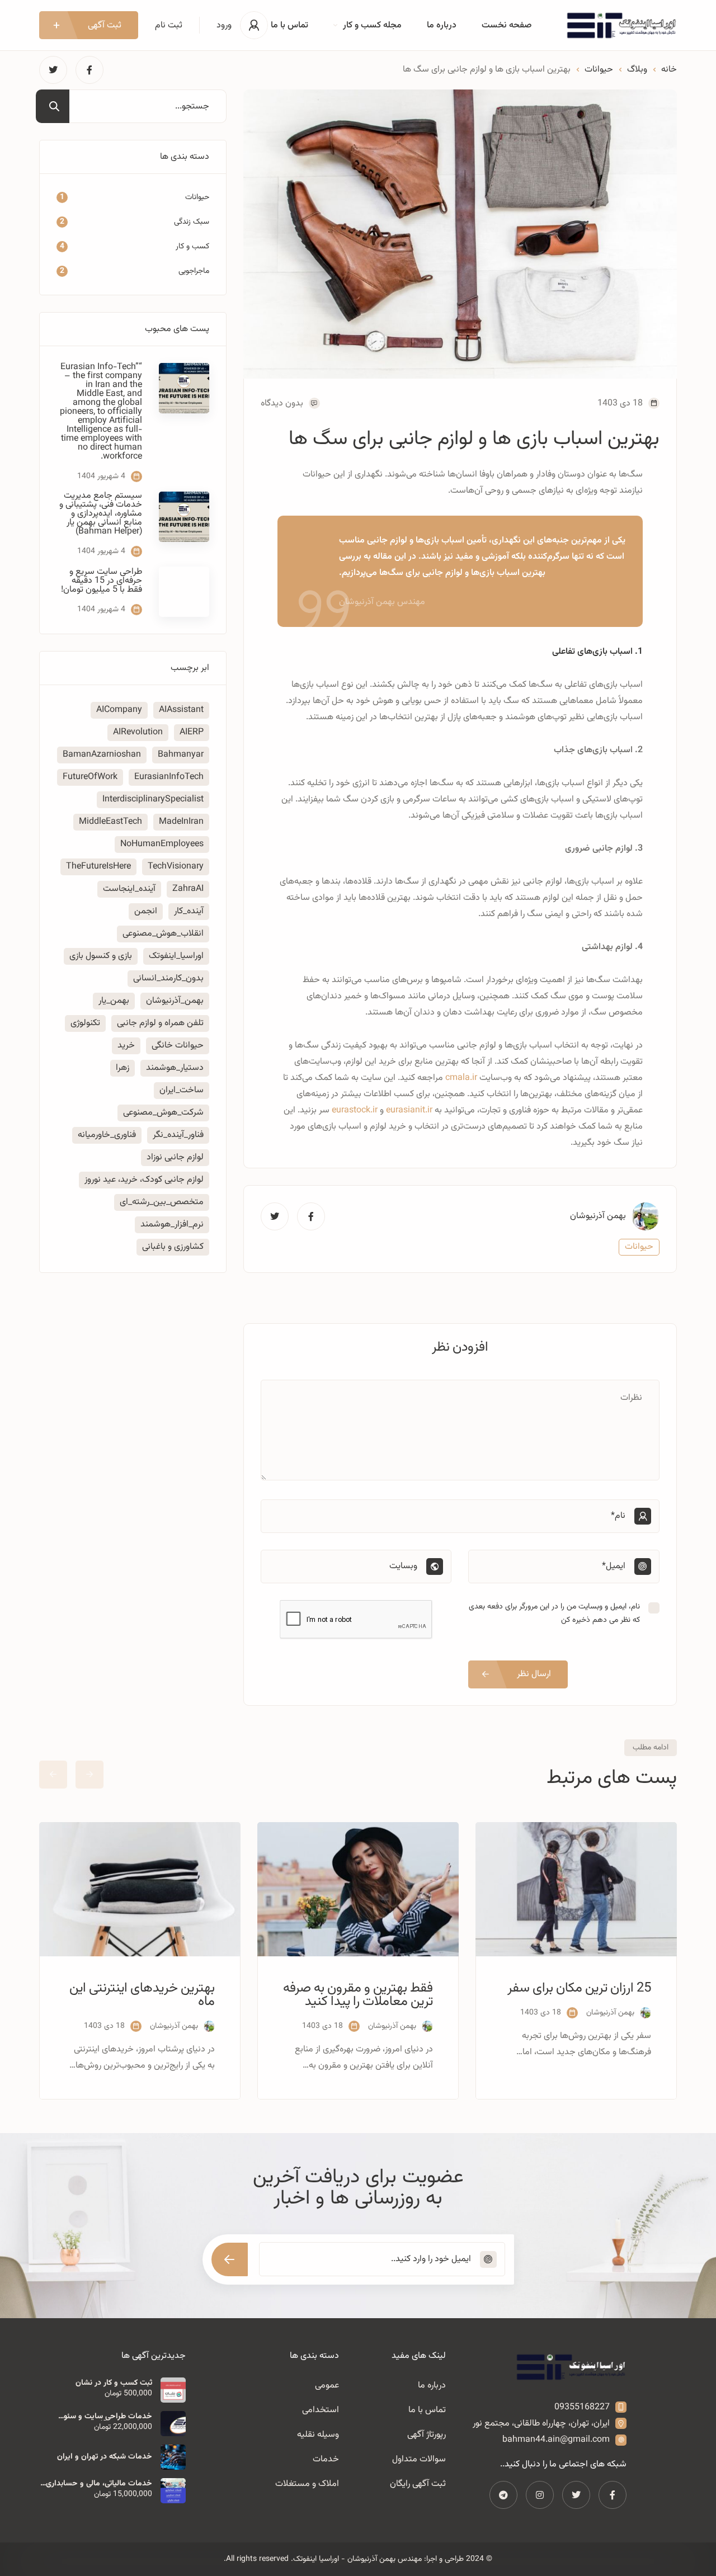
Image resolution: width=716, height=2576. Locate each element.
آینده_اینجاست (129, 889)
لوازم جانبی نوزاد (175, 1157)
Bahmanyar (181, 755)
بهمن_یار (114, 1001)
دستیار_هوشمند (175, 1068)
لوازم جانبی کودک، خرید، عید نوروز (144, 1180)
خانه (669, 70)
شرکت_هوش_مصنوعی (163, 1113)
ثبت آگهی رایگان (418, 2484)
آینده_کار (189, 911)
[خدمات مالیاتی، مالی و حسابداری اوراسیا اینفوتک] (173, 2491)
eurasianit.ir (409, 1110)
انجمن (146, 911)
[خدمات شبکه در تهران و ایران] (173, 2457)
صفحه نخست (507, 25)
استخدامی (321, 2410)
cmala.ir (461, 1078)
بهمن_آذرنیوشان (175, 1001)
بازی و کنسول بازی (101, 956)
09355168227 (582, 2407)
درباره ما (442, 25)
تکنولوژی (85, 1023)
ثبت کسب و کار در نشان (114, 2383)
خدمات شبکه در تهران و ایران (105, 2457)
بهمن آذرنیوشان (598, 1216)
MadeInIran (181, 822)
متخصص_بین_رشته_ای (162, 1202)
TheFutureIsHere (98, 867)
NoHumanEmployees (162, 844)
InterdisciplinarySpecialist (153, 799)
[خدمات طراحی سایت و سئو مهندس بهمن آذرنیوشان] (173, 2424)
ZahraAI (188, 889)
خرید (126, 1046)
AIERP (192, 732)
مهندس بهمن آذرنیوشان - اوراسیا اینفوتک (357, 2559)
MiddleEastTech (110, 822)
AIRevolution (138, 732)
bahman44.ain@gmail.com (556, 2440)
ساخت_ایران (182, 1090)
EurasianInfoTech (169, 777)
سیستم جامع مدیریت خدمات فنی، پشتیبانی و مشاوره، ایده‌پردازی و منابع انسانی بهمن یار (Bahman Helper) (101, 514)
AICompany (119, 710)
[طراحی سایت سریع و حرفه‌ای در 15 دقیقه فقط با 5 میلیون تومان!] (184, 592)
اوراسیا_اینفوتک (176, 956)
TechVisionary (176, 867)
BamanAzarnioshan (102, 755)
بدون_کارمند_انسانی (168, 978)
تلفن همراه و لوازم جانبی (160, 1023)
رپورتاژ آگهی (427, 2435)
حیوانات (599, 70)
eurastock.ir (355, 1110)
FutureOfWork (90, 777)
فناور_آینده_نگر (178, 1135)
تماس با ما (289, 25)
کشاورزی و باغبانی (173, 1247)
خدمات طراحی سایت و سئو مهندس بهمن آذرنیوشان (108, 2417)
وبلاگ (637, 70)
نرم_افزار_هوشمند (172, 1225)
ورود (224, 25)
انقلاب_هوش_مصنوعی (163, 934)
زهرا (123, 1068)
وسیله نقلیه (318, 2435)
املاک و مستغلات (307, 2484)
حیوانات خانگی (178, 1046)
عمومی (327, 2386)
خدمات (326, 2459)
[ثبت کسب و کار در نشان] (173, 2390)
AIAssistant (181, 710)
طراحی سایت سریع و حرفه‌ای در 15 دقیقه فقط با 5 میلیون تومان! (102, 581)
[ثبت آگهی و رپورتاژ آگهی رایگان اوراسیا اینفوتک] (621, 25)
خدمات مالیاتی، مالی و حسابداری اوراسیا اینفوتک (99, 2484)
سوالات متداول (419, 2459)
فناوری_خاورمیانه (107, 1135)
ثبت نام (169, 25)
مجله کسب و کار (372, 25)
